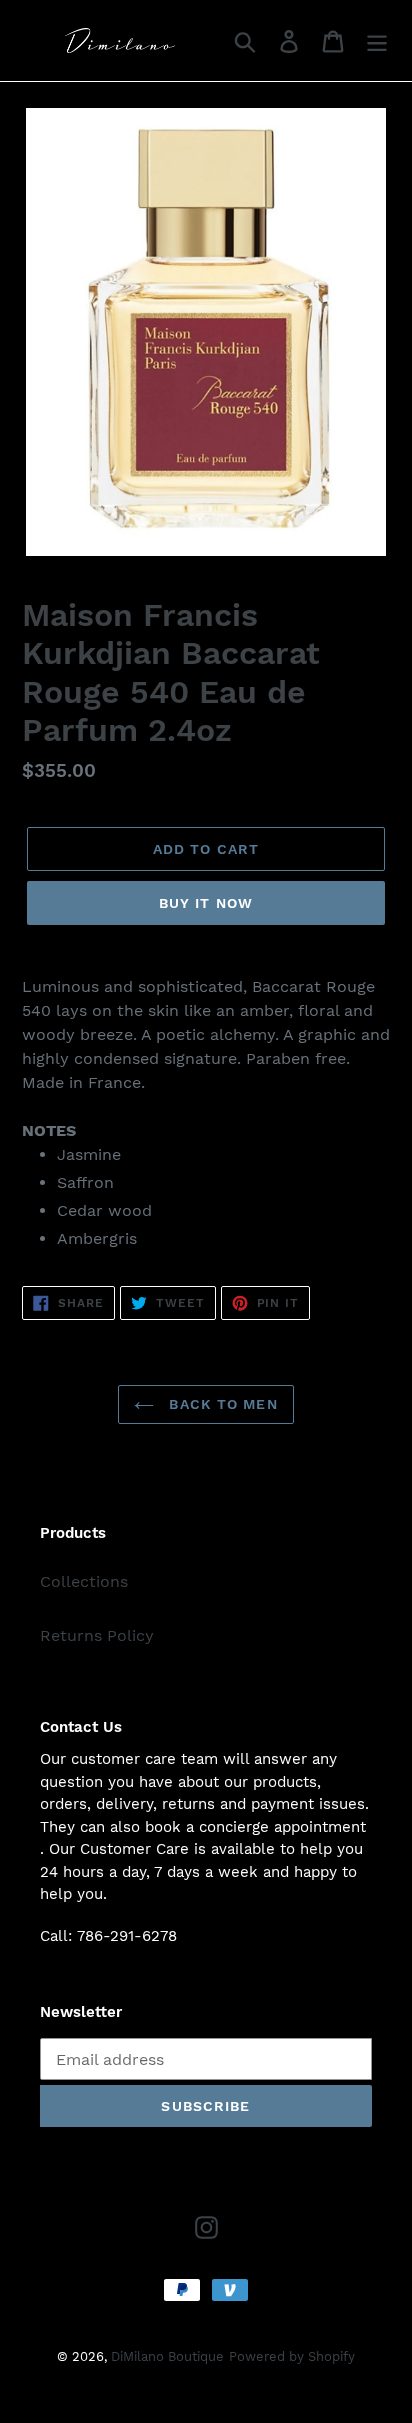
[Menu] (377, 40)
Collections (84, 1581)
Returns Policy (97, 1635)
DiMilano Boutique (167, 2356)
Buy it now (206, 903)
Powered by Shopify (292, 2356)
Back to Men (220, 1404)
